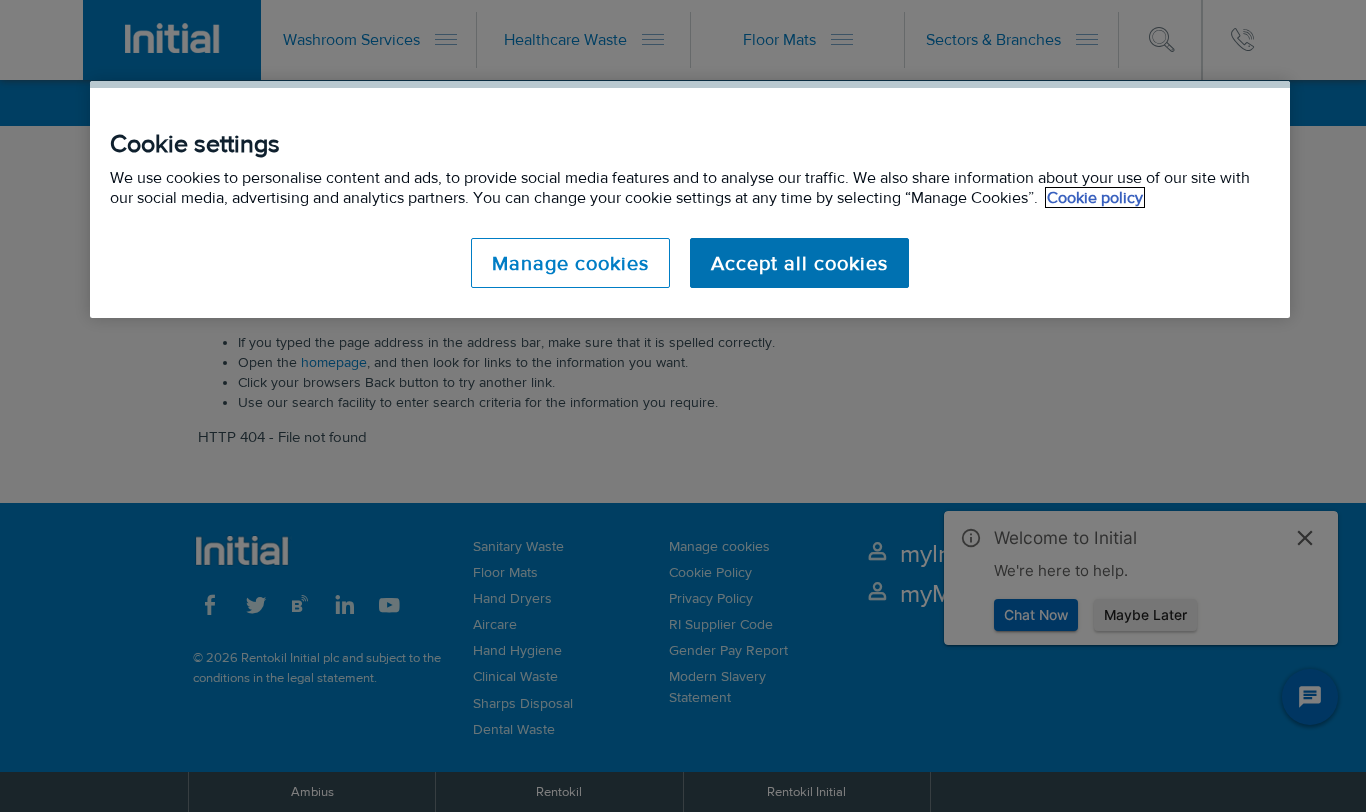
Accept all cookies (799, 263)
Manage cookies (570, 263)
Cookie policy (1095, 197)
